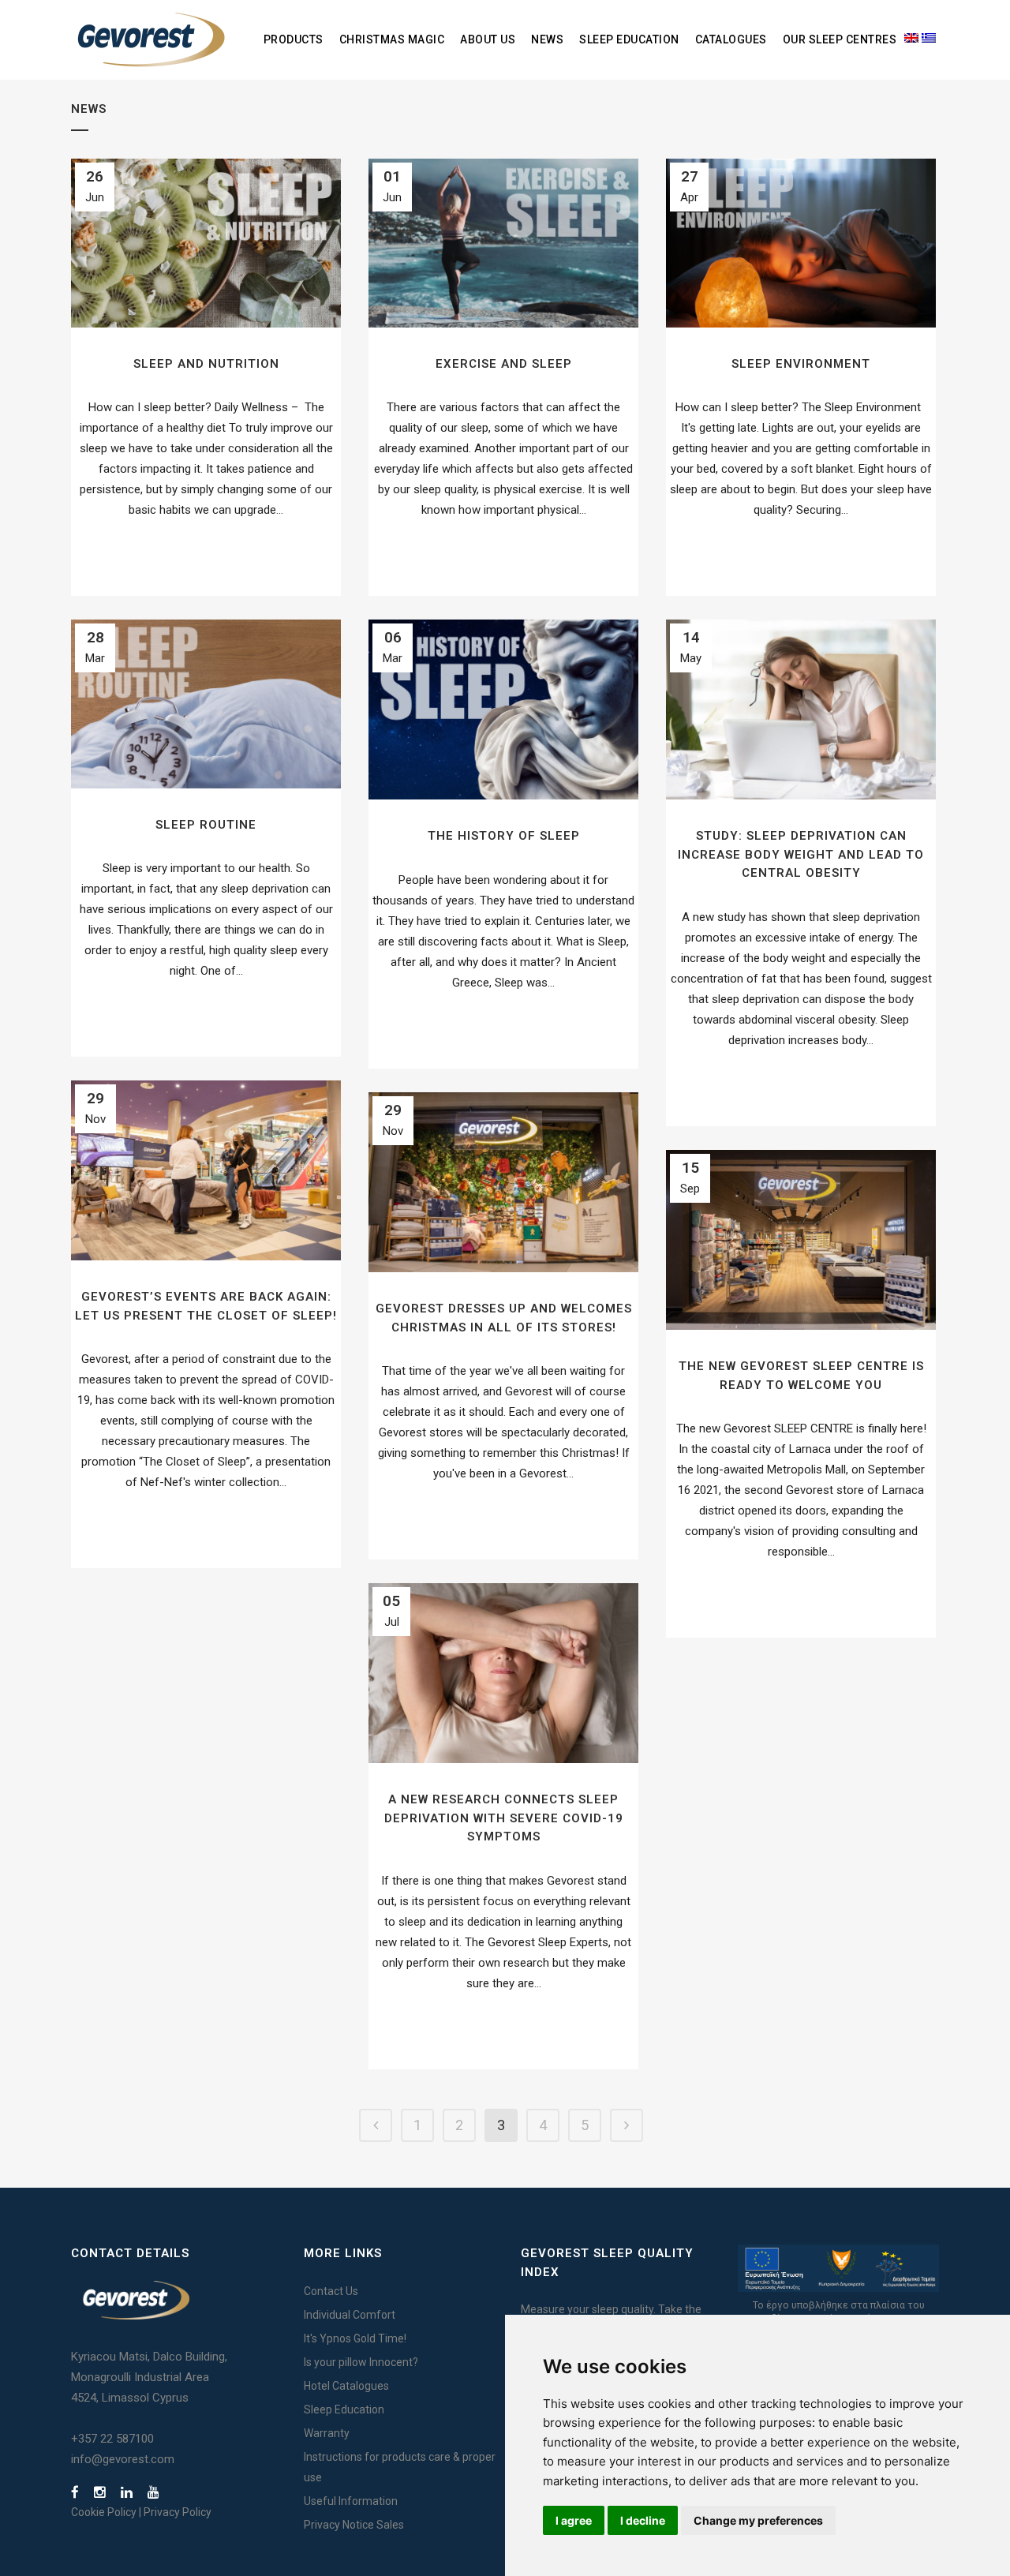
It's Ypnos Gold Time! (355, 2338)
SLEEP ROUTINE (206, 825)
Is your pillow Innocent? (361, 2362)
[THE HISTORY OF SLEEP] (503, 710)
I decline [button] (643, 2520)
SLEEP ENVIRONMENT (801, 364)
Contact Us (331, 2291)
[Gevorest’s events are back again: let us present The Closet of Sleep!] (206, 1170)
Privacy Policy (178, 2512)
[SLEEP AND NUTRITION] (206, 243)
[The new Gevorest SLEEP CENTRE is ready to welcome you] (801, 1240)
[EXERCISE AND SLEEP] (503, 243)
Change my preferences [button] (758, 2520)
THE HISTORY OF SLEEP (504, 836)
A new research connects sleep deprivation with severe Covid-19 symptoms (504, 1818)
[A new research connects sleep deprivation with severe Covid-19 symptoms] (503, 1673)
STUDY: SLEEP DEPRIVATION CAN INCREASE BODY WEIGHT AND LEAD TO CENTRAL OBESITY (801, 854)
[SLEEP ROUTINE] (206, 704)
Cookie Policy (104, 2512)
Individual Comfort (350, 2315)
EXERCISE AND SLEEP (504, 364)
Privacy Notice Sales (354, 2525)
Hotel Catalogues (346, 2386)
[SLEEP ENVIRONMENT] (801, 243)
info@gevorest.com (123, 2459)
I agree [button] (574, 2520)
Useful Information (351, 2501)
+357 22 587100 (112, 2439)
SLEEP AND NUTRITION (206, 364)
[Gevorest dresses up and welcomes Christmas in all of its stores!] (503, 1182)
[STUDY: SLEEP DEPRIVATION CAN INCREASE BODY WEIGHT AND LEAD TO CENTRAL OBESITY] (801, 710)
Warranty (327, 2433)
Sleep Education (344, 2409)
